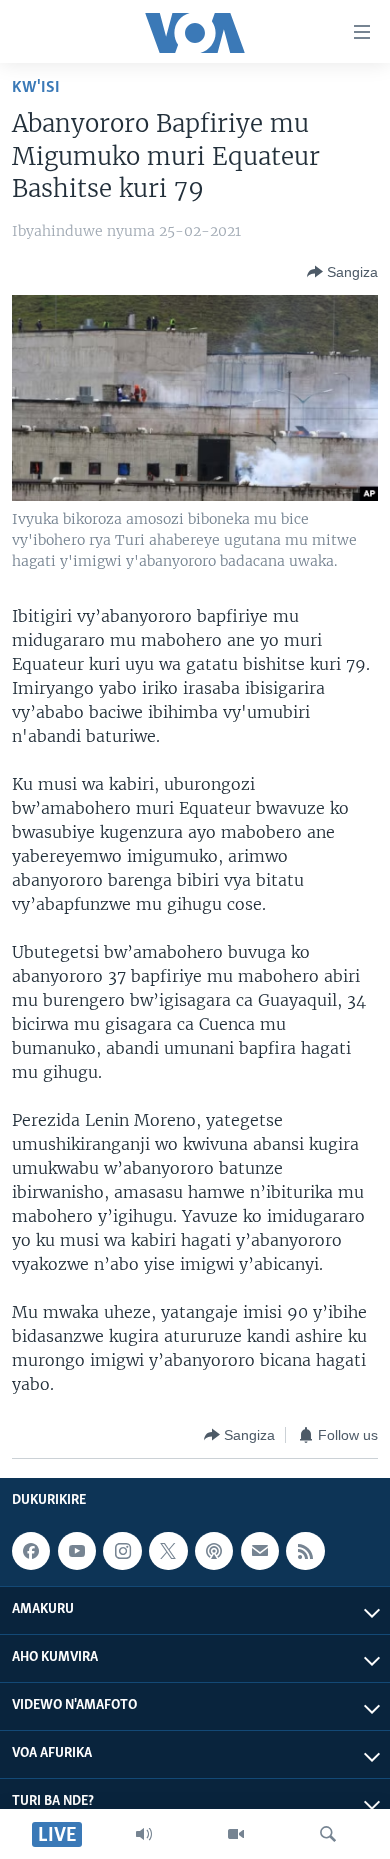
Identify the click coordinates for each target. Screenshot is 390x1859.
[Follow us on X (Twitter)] (168, 1551)
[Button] (342, 272)
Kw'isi (36, 87)
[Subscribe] (260, 1551)
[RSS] (305, 1551)
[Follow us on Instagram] (122, 1551)
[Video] (236, 1834)
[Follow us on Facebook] (31, 1551)
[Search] (328, 1834)
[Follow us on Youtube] (77, 1551)
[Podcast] (214, 1551)
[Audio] (144, 1834)
